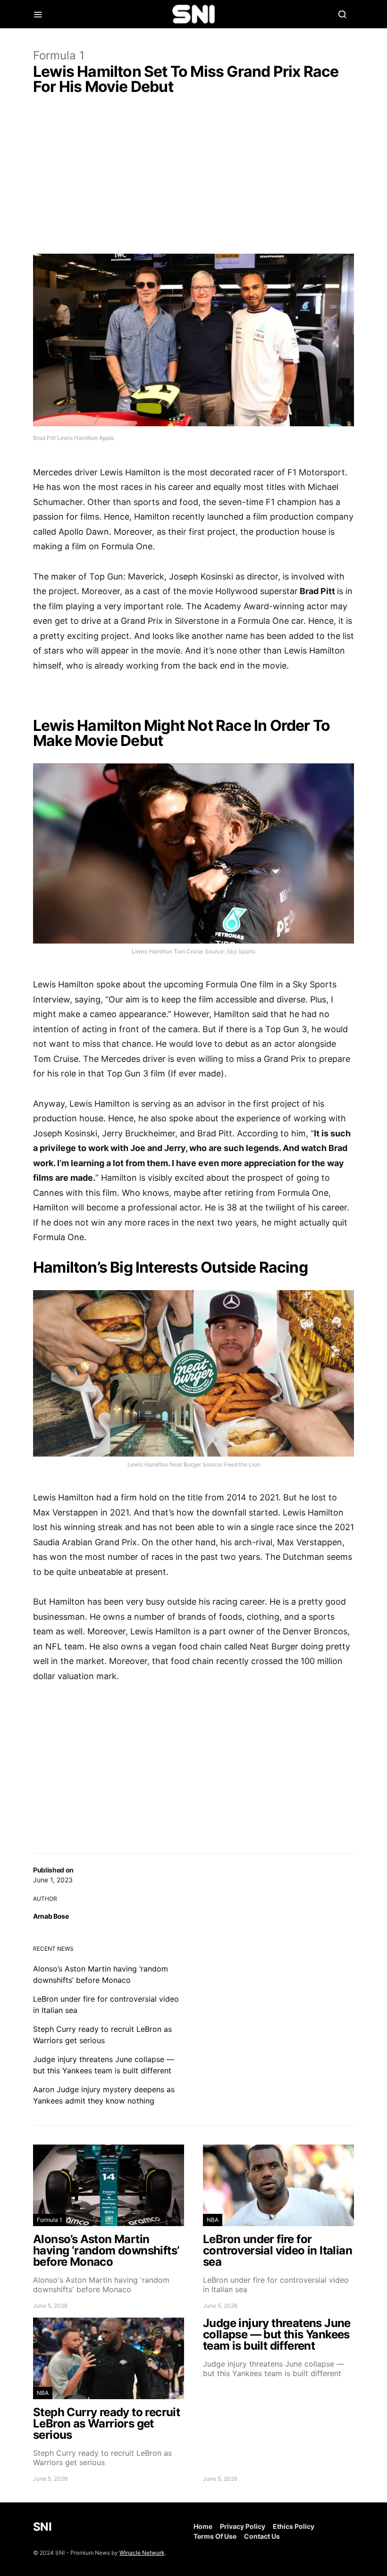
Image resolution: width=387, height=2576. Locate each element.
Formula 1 (59, 55)
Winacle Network (142, 2553)
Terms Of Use (215, 2536)
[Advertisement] (193, 176)
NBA (213, 2220)
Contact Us (262, 2536)
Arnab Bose (51, 1916)
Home (203, 2526)
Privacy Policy (243, 2526)
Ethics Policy (294, 2526)
